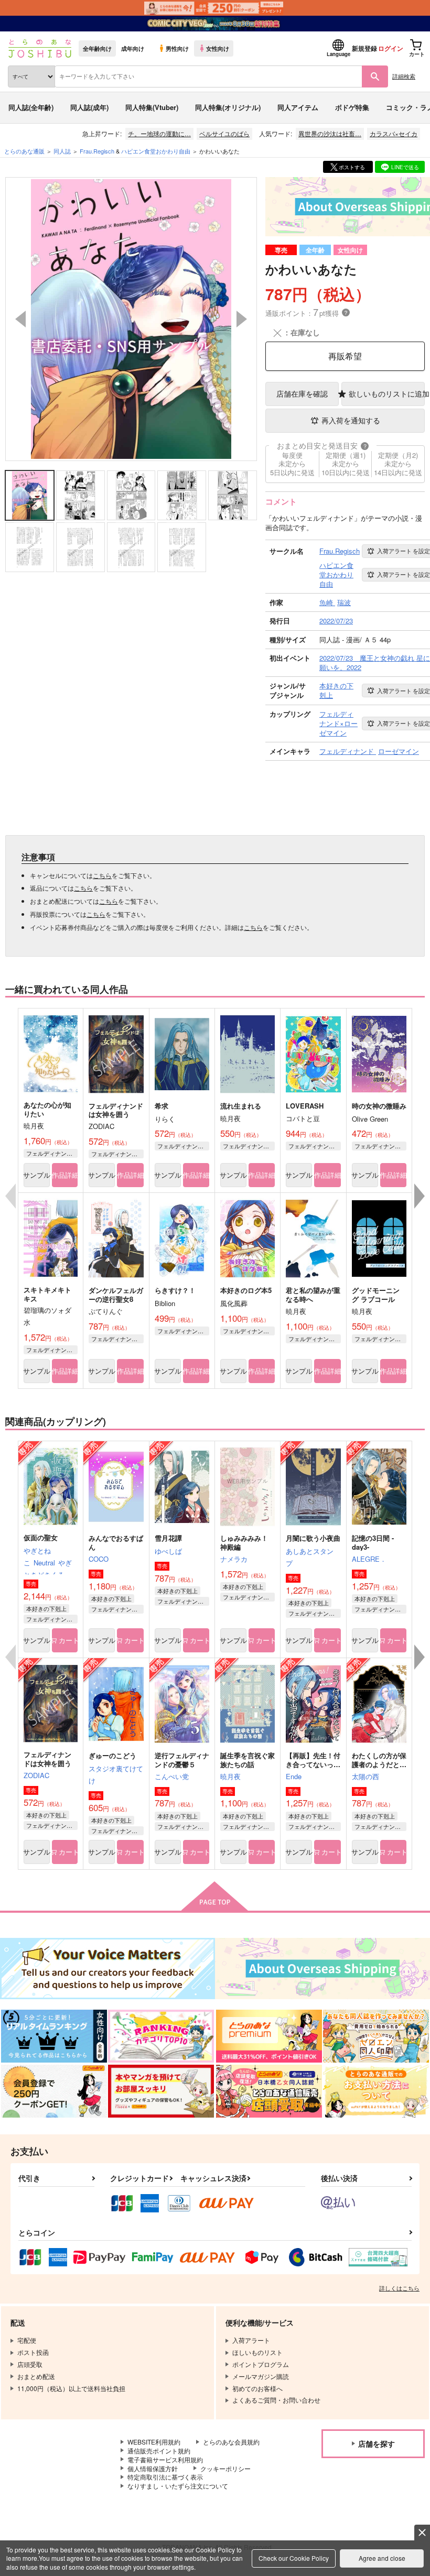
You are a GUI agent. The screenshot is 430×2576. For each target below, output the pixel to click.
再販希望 (345, 356)
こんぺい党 (172, 1776)
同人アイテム (298, 107)
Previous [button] (20, 319)
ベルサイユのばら (224, 133)
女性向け (218, 48)
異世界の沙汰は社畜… (330, 133)
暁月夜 (230, 1776)
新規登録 (364, 48)
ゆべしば (168, 1551)
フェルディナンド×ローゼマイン (52, 1153)
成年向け (133, 48)
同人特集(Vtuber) (152, 107)
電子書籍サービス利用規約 (165, 2459)
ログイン (391, 48)
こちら (102, 875)
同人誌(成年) (89, 107)
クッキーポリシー (225, 2468)
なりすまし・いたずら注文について (178, 2486)
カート (68, 1640)
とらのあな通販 (24, 151)
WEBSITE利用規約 (154, 2442)
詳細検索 (404, 76)
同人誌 (62, 151)
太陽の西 (365, 1776)
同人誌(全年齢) (31, 107)
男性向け (177, 48)
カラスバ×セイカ (394, 133)
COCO (99, 1559)
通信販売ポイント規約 (159, 2451)
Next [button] (242, 319)
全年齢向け (97, 48)
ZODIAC (36, 1775)
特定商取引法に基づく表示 (165, 2477)
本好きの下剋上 (46, 1608)
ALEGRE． (369, 1559)
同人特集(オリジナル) (228, 107)
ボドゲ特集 (352, 107)
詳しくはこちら (399, 2288)
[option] (131, 319)
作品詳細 (65, 1175)
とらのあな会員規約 (231, 2442)
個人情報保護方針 (153, 2468)
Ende (294, 1776)
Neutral (44, 1563)
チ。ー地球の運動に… (159, 133)
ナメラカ (234, 1559)
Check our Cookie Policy (294, 2558)
